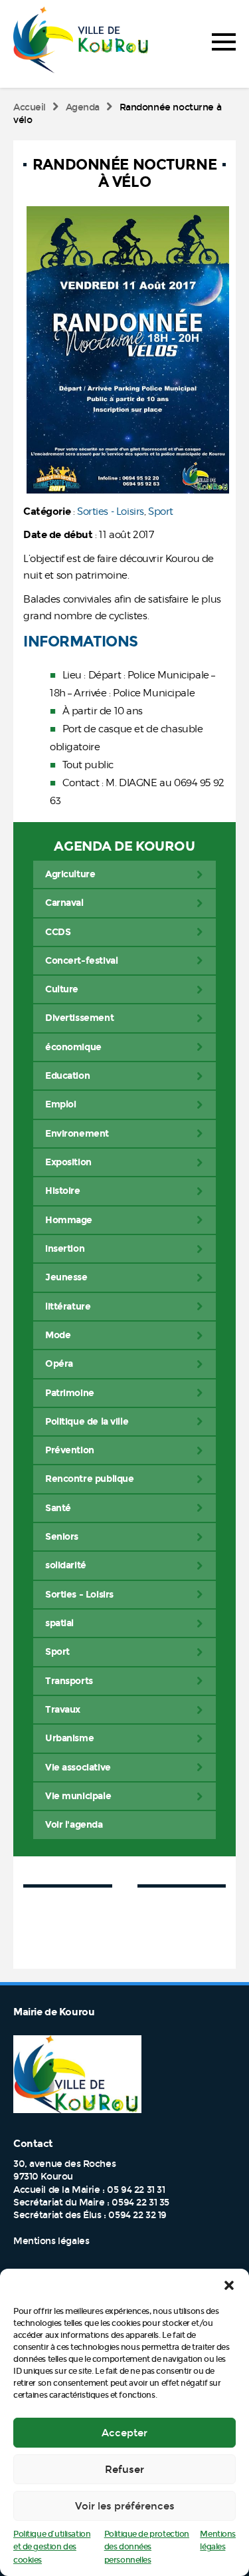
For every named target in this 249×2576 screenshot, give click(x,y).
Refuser (124, 2470)
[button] (229, 2285)
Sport (161, 511)
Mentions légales (51, 2241)
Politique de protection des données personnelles (147, 2547)
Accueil (30, 107)
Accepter (124, 2433)
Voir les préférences (125, 2506)
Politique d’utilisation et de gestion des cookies (52, 2547)
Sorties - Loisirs (111, 511)
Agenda (83, 107)
